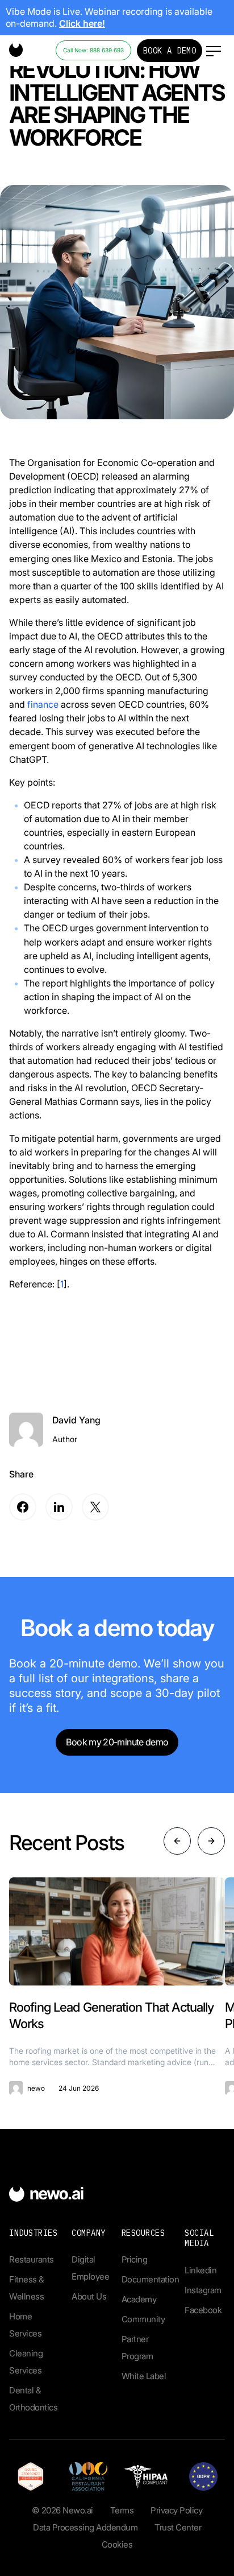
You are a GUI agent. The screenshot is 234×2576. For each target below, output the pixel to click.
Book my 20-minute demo (117, 1742)
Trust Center (178, 2527)
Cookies (117, 2544)
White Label (144, 2376)
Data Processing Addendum (85, 2527)
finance (43, 704)
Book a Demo (170, 51)
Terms (122, 2510)
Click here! (82, 23)
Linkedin (200, 2270)
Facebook (203, 2310)
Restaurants (32, 2259)
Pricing (135, 2259)
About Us (89, 2296)
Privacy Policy (176, 2510)
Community (143, 2319)
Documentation (151, 2279)
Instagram (203, 2290)
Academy (139, 2299)
